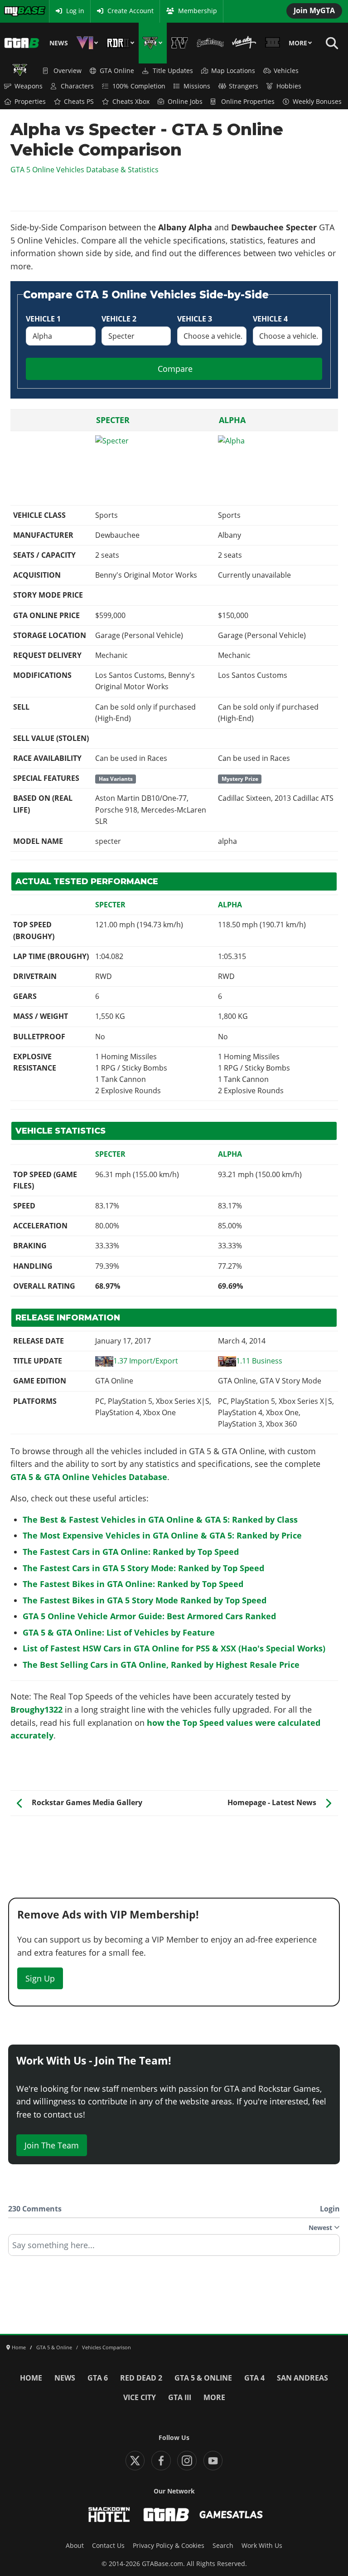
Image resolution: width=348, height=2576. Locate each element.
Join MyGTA (314, 10)
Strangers (244, 86)
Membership (198, 11)
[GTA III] (272, 43)
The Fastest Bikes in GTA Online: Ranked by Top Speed (133, 1584)
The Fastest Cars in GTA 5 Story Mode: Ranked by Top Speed (143, 1568)
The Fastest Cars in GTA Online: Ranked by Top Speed (131, 1552)
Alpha (232, 420)
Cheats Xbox (131, 102)
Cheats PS (79, 102)
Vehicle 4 (270, 319)
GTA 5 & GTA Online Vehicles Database (89, 1477)
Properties (30, 102)
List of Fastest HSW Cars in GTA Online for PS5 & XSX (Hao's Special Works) (174, 1648)
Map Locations (233, 71)
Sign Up (40, 1978)
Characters (77, 86)
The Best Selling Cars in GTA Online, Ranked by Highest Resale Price (161, 1665)
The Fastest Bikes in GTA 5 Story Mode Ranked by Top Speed (145, 1600)
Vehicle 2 (119, 319)
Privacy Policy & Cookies (169, 2546)
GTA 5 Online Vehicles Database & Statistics (85, 170)
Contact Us (108, 2546)
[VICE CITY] (244, 43)
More (298, 43)
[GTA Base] (22, 43)
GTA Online (117, 71)
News (59, 43)
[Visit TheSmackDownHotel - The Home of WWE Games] (109, 2515)
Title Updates (173, 71)
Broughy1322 (36, 1709)
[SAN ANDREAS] (210, 43)
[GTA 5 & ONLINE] (153, 43)
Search (223, 2546)
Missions (197, 86)
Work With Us (262, 2546)
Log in (75, 11)
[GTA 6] (87, 43)
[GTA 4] (180, 43)
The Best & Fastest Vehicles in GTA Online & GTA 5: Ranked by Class (160, 1519)
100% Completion (139, 86)
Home (31, 2378)
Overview (68, 71)
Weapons (29, 86)
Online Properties (248, 102)
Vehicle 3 (195, 319)
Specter (113, 420)
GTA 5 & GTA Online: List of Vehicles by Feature (119, 1632)
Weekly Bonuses (317, 102)
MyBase (15, 11)
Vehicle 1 (43, 319)
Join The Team (52, 2145)
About (75, 2546)
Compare (175, 369)
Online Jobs (185, 102)
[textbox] (174, 2248)
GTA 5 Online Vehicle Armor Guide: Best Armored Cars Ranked (149, 1616)
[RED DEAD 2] (121, 43)
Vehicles (286, 71)
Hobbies (289, 86)
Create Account (130, 11)
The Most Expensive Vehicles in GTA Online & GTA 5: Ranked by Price (162, 1535)
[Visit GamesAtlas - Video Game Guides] (231, 2515)
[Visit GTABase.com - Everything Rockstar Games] (166, 2515)
